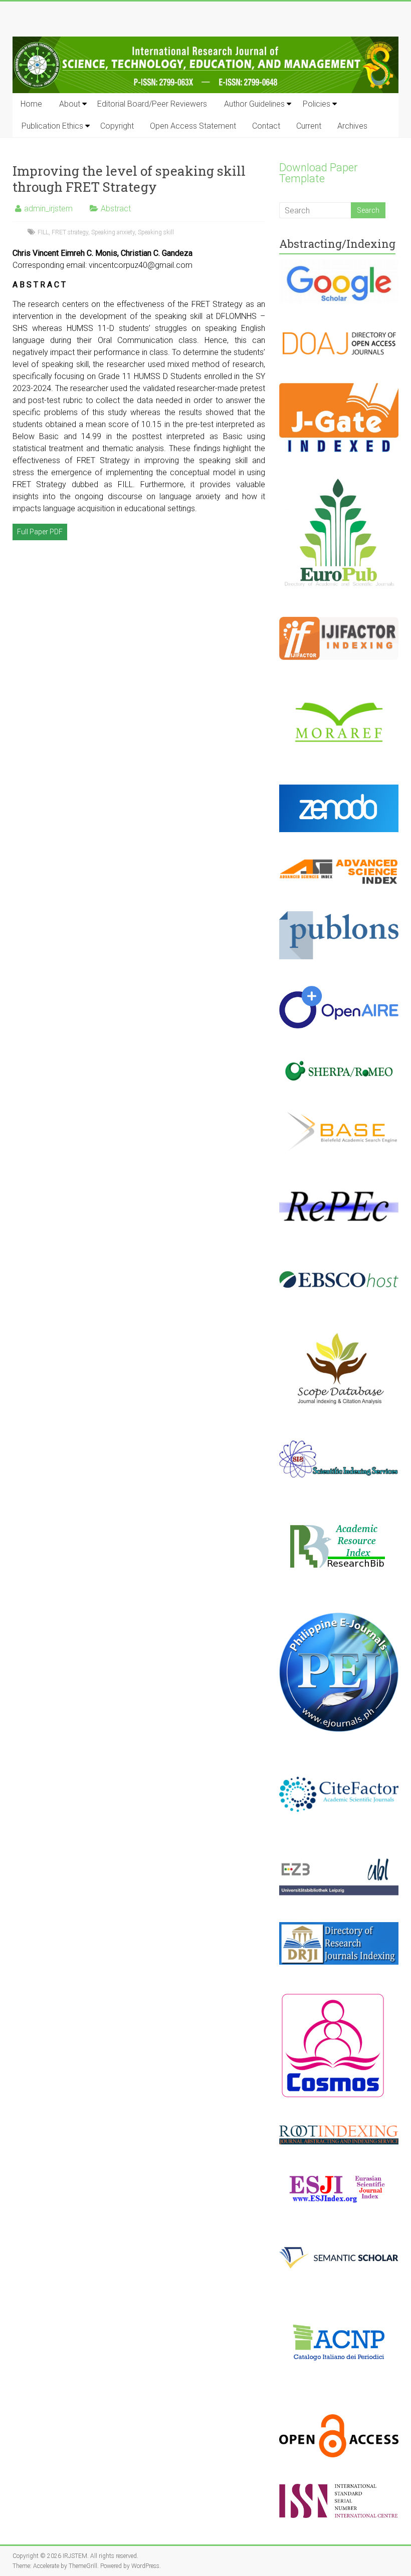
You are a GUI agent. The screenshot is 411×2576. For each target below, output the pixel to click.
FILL (43, 232)
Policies (317, 104)
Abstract (116, 209)
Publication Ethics (52, 126)
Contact (266, 126)
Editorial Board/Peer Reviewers (152, 104)
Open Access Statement (193, 126)
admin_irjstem (48, 209)
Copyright (117, 126)
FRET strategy (70, 232)
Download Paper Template (319, 173)
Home (31, 104)
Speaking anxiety (113, 232)
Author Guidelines (254, 104)
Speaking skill (156, 232)
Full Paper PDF (40, 532)
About (70, 104)
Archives (352, 126)
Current (309, 126)
